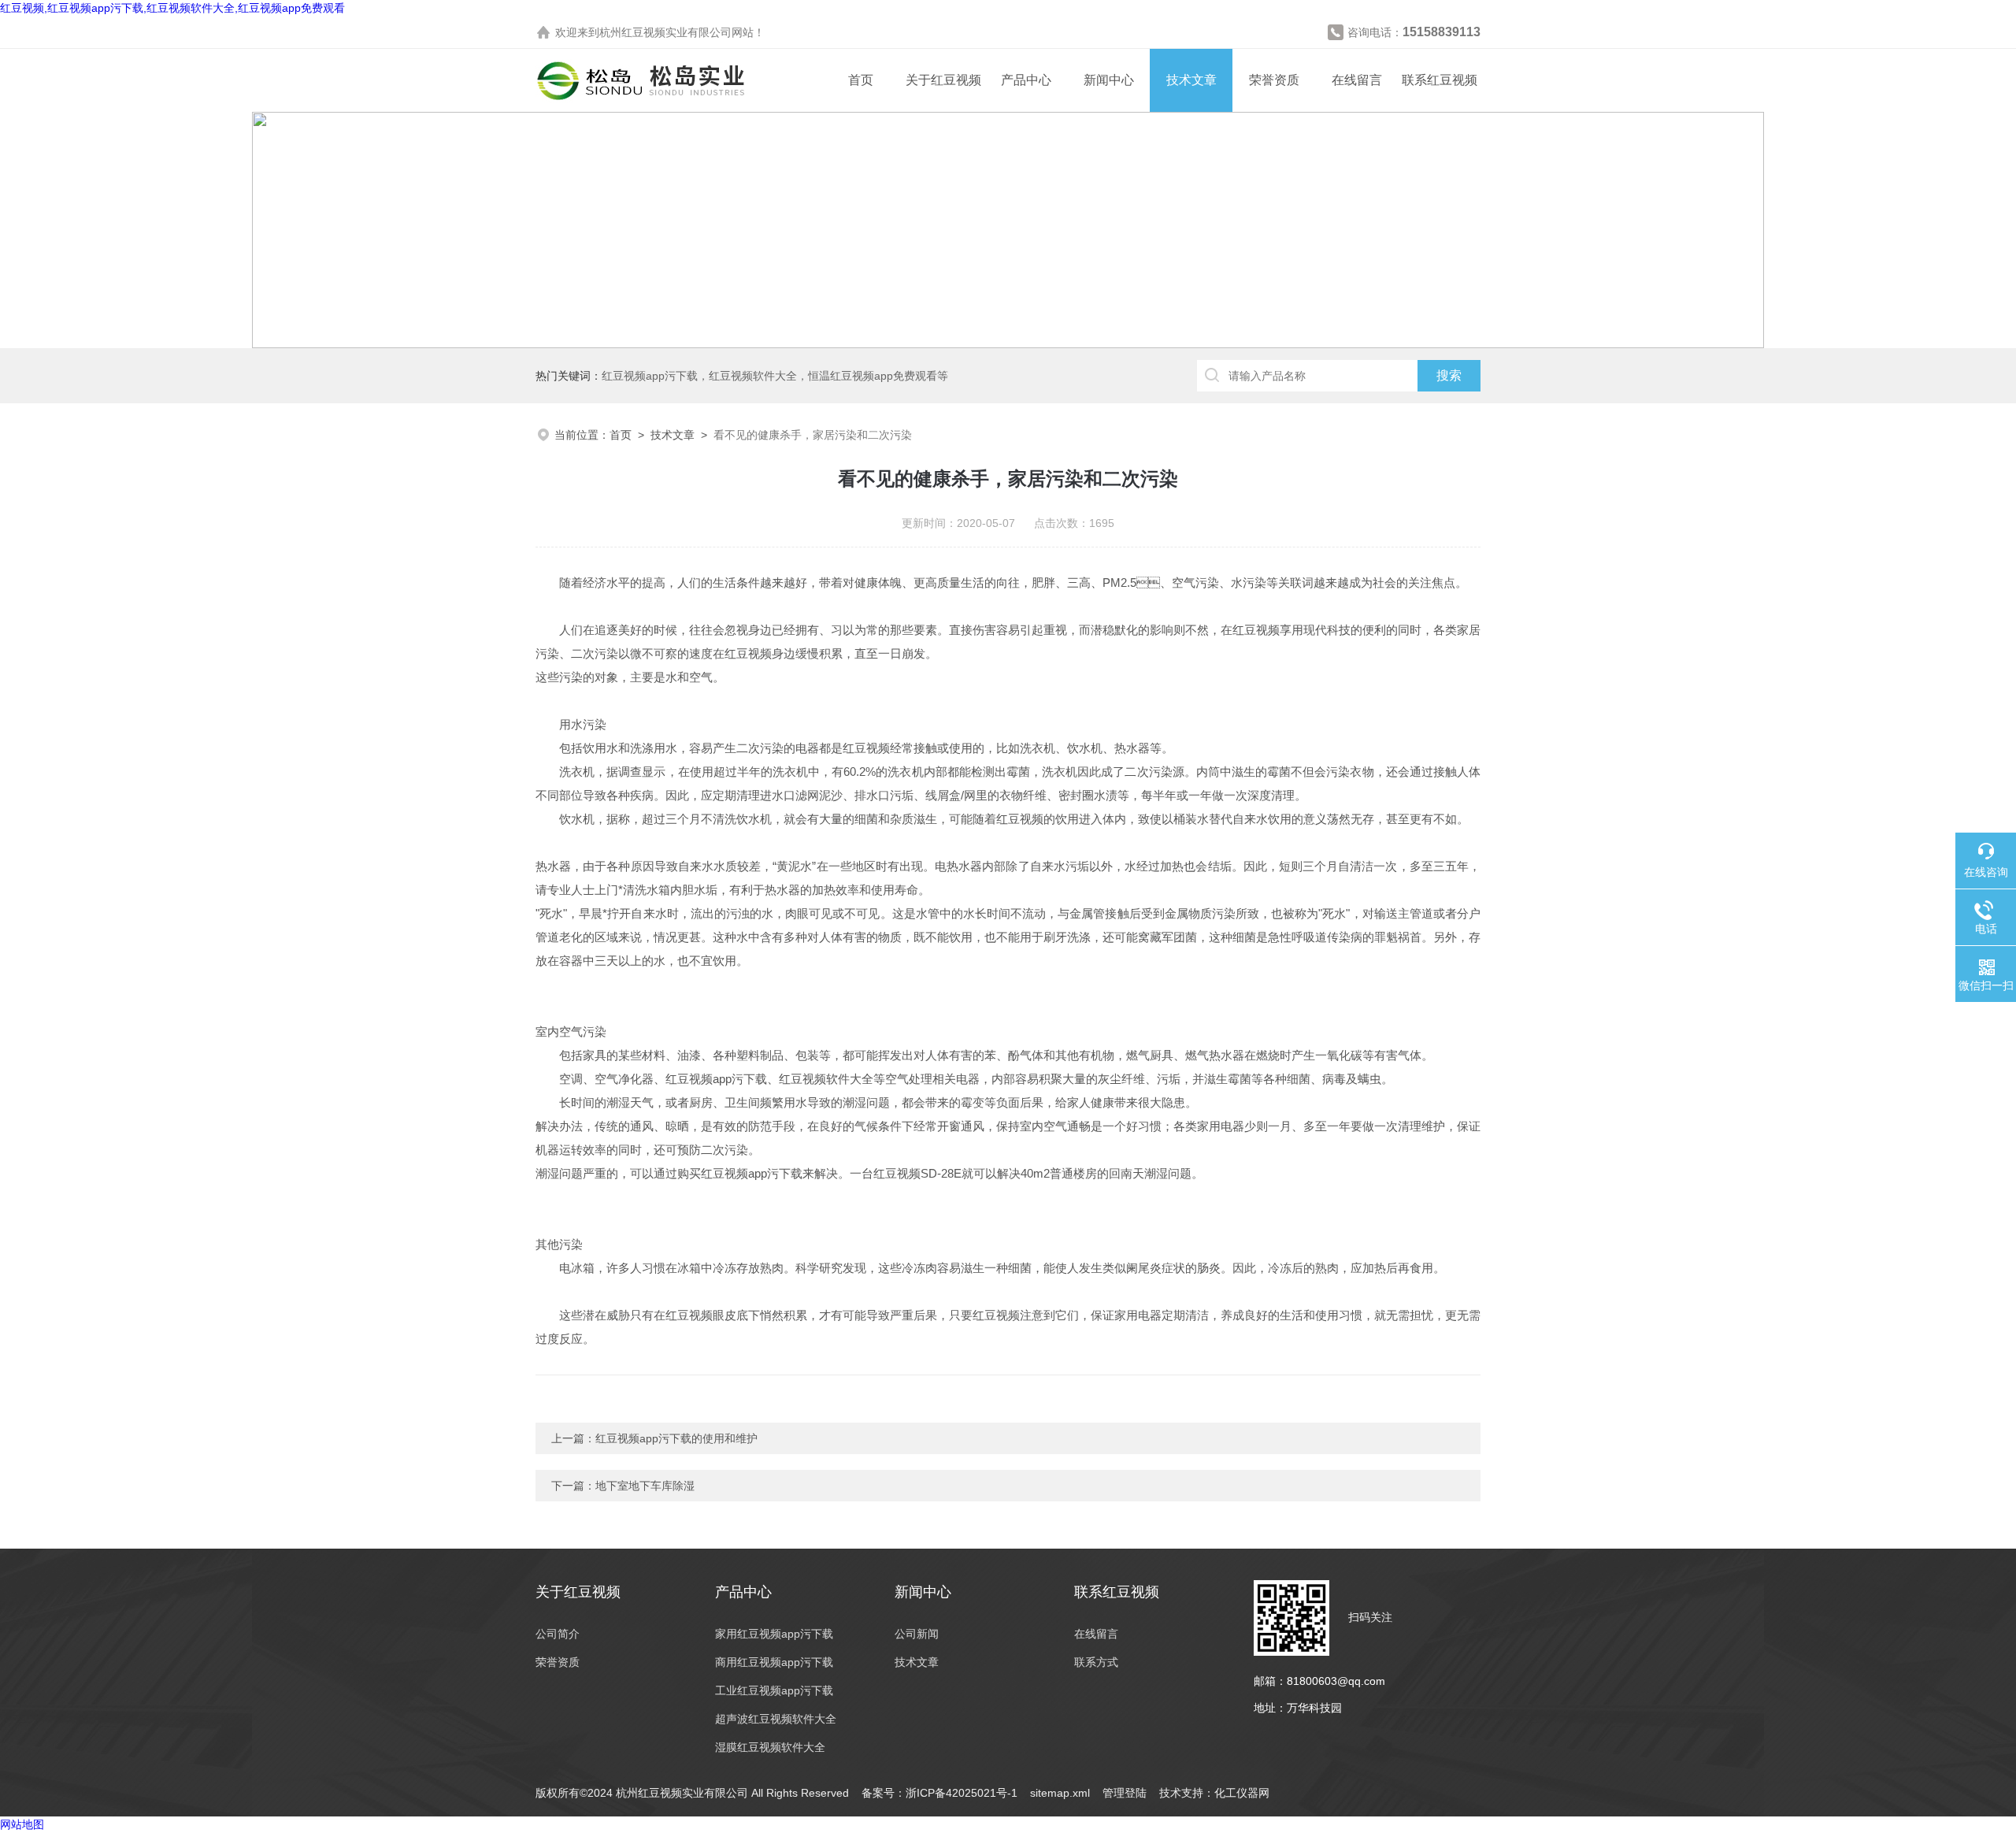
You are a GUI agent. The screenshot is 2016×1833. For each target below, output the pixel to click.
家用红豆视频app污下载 (774, 1634)
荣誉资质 (1274, 80)
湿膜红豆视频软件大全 (770, 1747)
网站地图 (22, 1824)
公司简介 (558, 1634)
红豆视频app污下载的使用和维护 (676, 1438)
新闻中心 (1109, 80)
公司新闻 (917, 1634)
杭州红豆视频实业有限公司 (665, 32)
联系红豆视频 (1440, 80)
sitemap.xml (1060, 1793)
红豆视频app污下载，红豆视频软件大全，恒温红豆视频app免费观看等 (775, 376)
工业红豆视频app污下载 (774, 1690)
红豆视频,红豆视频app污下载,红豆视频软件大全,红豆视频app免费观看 (172, 8)
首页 (861, 80)
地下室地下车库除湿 (645, 1486)
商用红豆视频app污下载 (774, 1662)
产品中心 (1026, 80)
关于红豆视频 (943, 80)
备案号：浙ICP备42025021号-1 (939, 1793)
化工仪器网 (1242, 1793)
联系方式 (1096, 1662)
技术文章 (1191, 80)
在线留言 (1357, 80)
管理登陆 (1125, 1793)
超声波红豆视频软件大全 (776, 1719)
